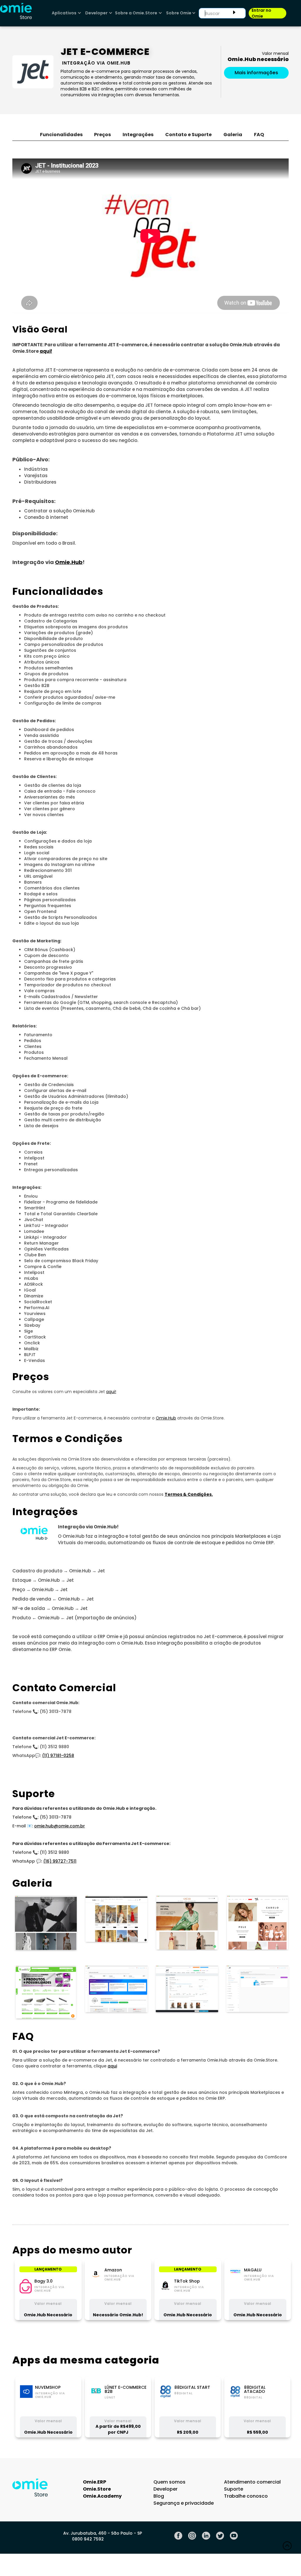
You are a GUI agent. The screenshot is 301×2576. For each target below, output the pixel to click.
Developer (165, 2489)
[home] (16, 13)
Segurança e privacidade (184, 2503)
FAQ (259, 135)
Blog (159, 2496)
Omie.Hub (166, 1418)
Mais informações (256, 73)
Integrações (138, 135)
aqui (112, 2066)
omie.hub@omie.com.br (60, 1826)
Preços (102, 135)
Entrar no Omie (261, 13)
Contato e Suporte (188, 135)
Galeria (233, 135)
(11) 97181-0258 (58, 1755)
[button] (65, 13)
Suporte (234, 2489)
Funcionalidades (61, 135)
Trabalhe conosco (246, 2496)
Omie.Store (97, 2489)
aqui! (111, 1392)
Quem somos (169, 2482)
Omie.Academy (102, 2496)
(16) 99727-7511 (60, 1861)
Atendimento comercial (252, 2482)
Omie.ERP (95, 2482)
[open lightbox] (45, 1922)
